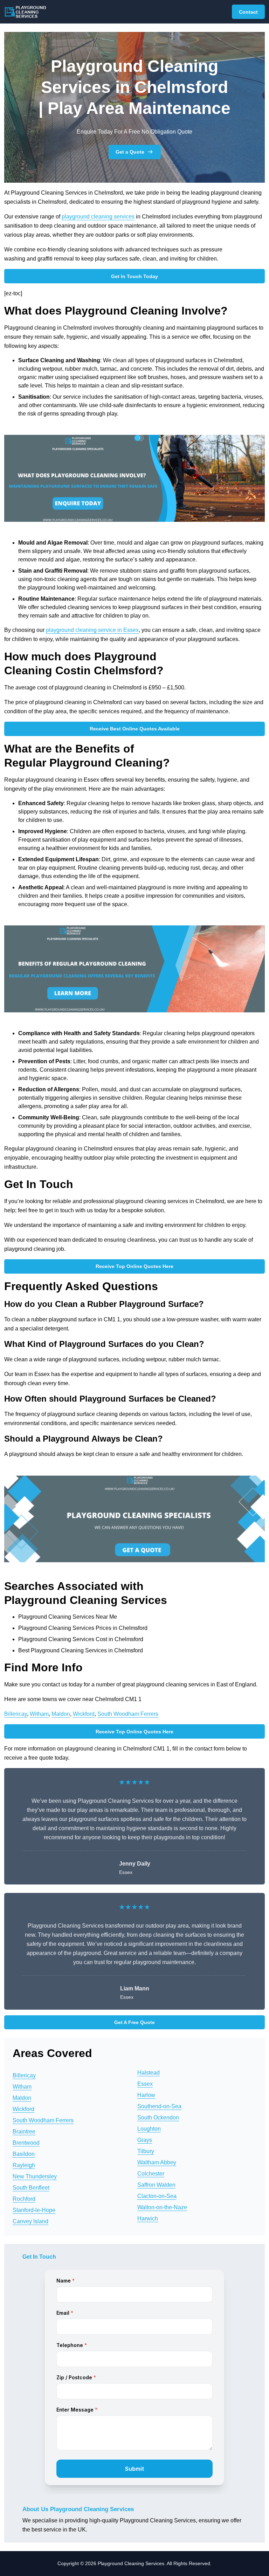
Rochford (24, 2199)
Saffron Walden (156, 2185)
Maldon (61, 1714)
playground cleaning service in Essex (92, 630)
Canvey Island (30, 2221)
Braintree (24, 2132)
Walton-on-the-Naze (162, 2207)
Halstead (149, 2073)
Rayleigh (24, 2165)
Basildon (24, 2154)
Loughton (149, 2129)
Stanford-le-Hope (34, 2210)
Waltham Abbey (157, 2162)
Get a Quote (130, 152)
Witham (39, 1714)
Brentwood (26, 2143)
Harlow (146, 2095)
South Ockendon (158, 2118)
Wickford (84, 1714)
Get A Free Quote (134, 2022)
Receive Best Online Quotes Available (135, 729)
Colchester (151, 2174)
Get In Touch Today (134, 276)
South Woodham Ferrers (128, 1714)
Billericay (16, 1714)
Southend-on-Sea (159, 2106)
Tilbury (146, 2151)
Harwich (148, 2218)
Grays (145, 2140)
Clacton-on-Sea (157, 2196)
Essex (145, 2084)
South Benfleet (31, 2188)
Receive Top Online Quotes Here (134, 1266)
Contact (248, 12)
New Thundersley (35, 2176)
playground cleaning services (98, 217)
